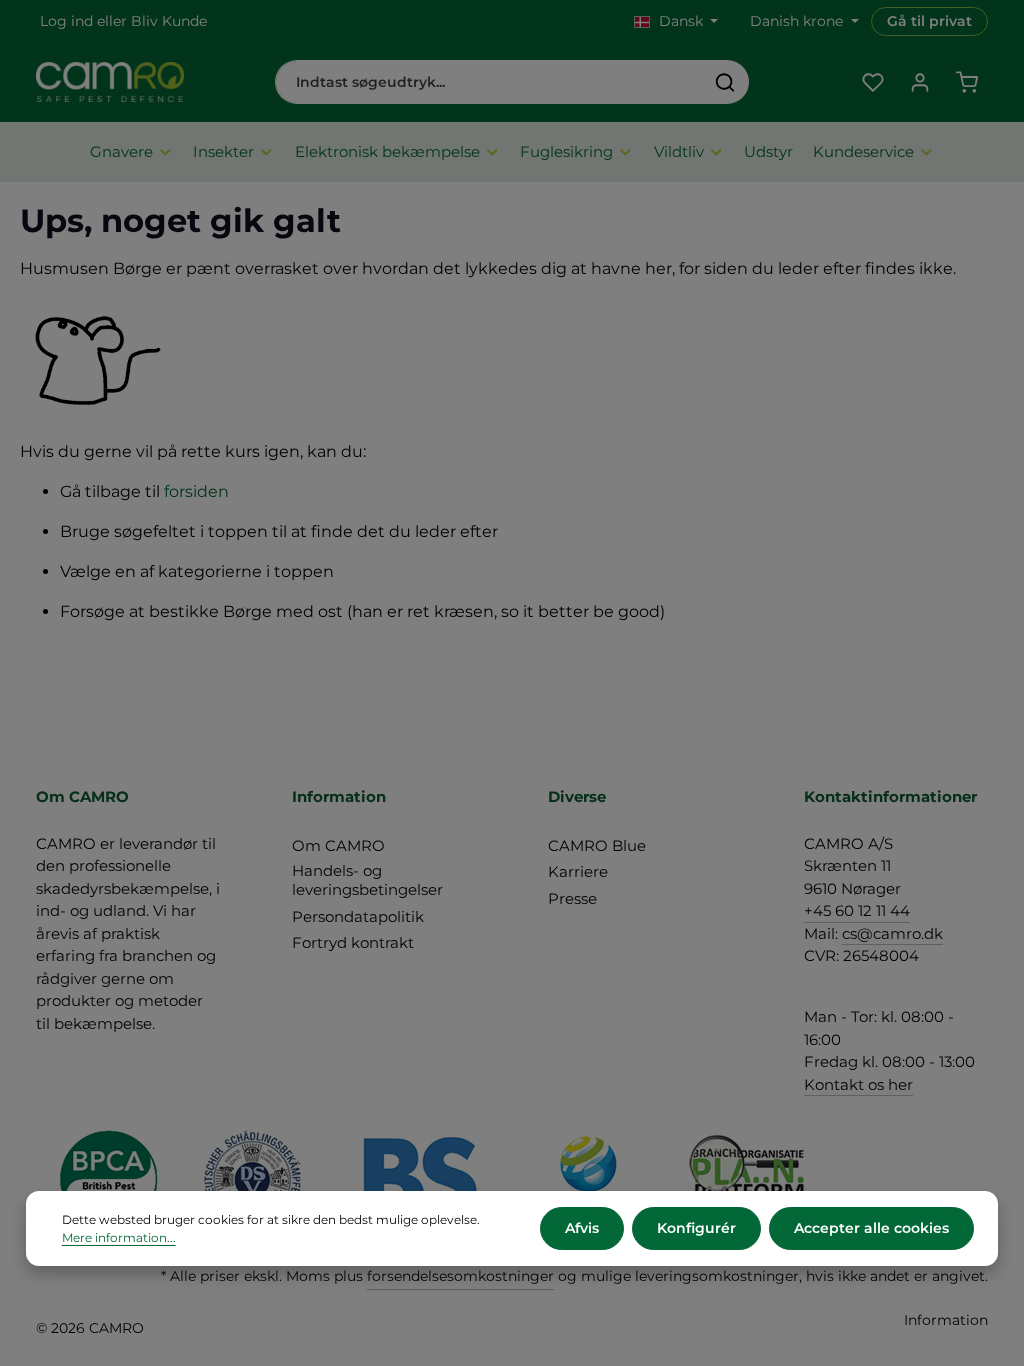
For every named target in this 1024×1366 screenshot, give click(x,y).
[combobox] (489, 82)
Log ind (66, 21)
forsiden (196, 491)
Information (946, 1320)
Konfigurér (696, 1228)
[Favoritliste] (872, 82)
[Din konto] (919, 82)
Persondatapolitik (358, 916)
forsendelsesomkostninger (460, 1276)
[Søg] (725, 82)
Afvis (582, 1228)
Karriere (578, 871)
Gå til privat (929, 21)
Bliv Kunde (169, 21)
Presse (572, 898)
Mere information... (119, 1237)
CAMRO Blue (597, 845)
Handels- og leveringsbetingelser (367, 880)
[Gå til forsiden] (110, 82)
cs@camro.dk (892, 933)
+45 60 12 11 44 (857, 910)
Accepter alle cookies (871, 1228)
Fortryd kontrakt (353, 942)
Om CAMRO (338, 845)
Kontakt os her (858, 1084)
